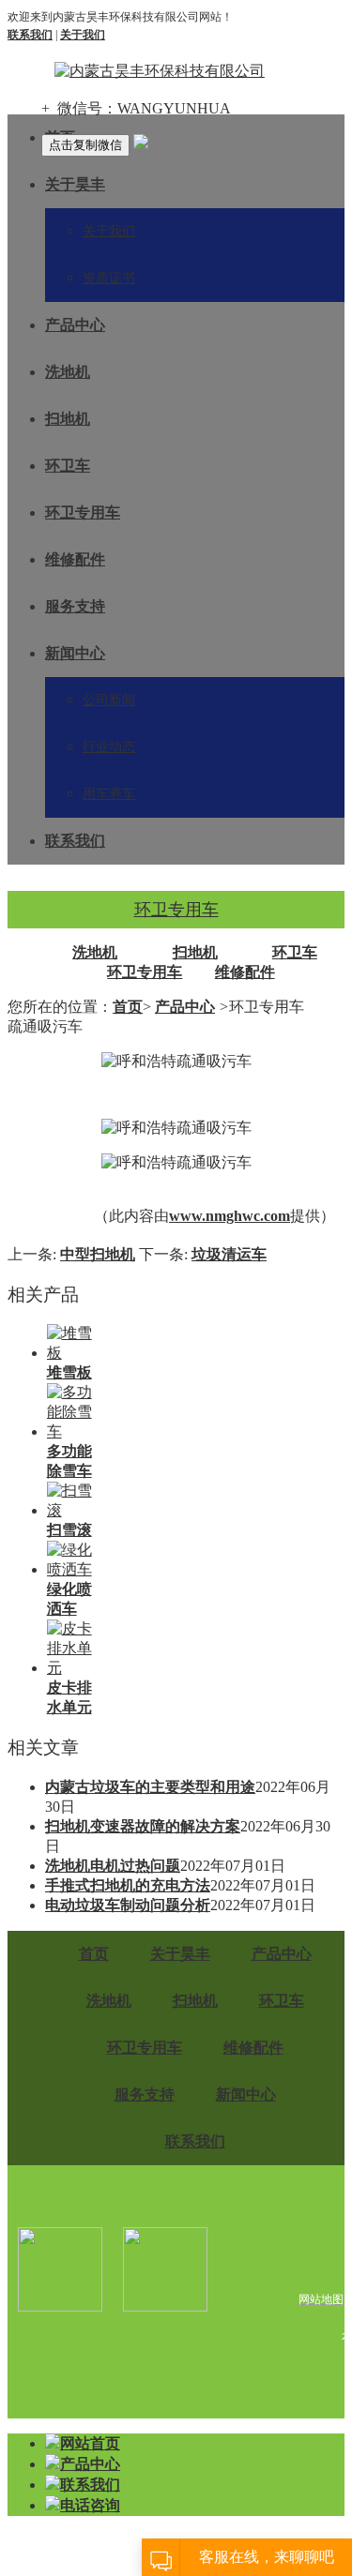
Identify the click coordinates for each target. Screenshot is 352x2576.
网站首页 (90, 2443)
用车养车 (109, 794)
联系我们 (75, 841)
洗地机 (68, 372)
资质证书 (109, 278)
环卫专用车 (83, 512)
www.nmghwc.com (230, 1216)
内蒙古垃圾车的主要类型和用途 (150, 1787)
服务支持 (75, 606)
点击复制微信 (85, 145)
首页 (128, 1007)
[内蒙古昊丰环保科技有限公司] (160, 72)
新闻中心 (75, 653)
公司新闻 (109, 700)
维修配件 (75, 559)
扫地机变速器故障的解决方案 (143, 1826)
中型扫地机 (98, 1254)
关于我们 (109, 231)
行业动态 (109, 747)
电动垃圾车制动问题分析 (128, 1905)
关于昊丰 (75, 184)
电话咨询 (90, 2505)
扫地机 (68, 419)
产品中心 (75, 325)
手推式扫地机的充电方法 (128, 1885)
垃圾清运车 (229, 1254)
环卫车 (68, 466)
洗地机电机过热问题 (113, 1866)
